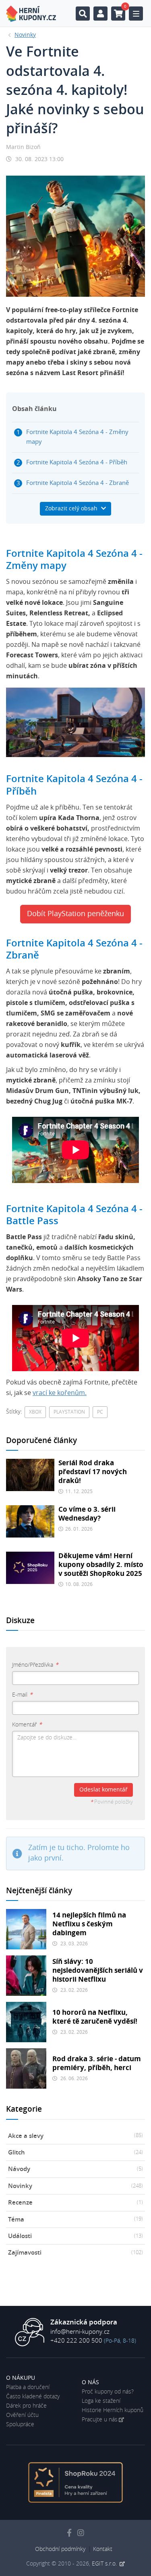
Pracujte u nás (100, 2420)
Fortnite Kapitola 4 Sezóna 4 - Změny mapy (77, 437)
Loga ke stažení (101, 2401)
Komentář (27, 1725)
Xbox (35, 1412)
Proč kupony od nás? (108, 2392)
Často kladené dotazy (33, 2397)
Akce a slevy (75, 2136)
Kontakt (103, 2549)
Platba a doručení (28, 2387)
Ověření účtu (22, 2415)
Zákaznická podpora (84, 2322)
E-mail (22, 1695)
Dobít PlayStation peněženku (75, 914)
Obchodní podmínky (60, 2549)
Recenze (75, 2203)
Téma (75, 2220)
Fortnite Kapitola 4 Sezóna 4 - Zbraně (78, 483)
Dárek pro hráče (26, 2406)
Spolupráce (20, 2425)
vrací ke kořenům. (60, 1393)
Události (75, 2236)
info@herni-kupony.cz (80, 2332)
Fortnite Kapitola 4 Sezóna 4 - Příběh (77, 463)
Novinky (75, 2186)
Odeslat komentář (103, 1790)
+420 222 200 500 (76, 2341)
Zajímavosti (75, 2253)
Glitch (75, 2153)
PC (100, 1412)
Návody (75, 2169)
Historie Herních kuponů (113, 2410)
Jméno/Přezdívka (35, 1665)
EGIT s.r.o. (105, 2564)
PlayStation (69, 1412)
